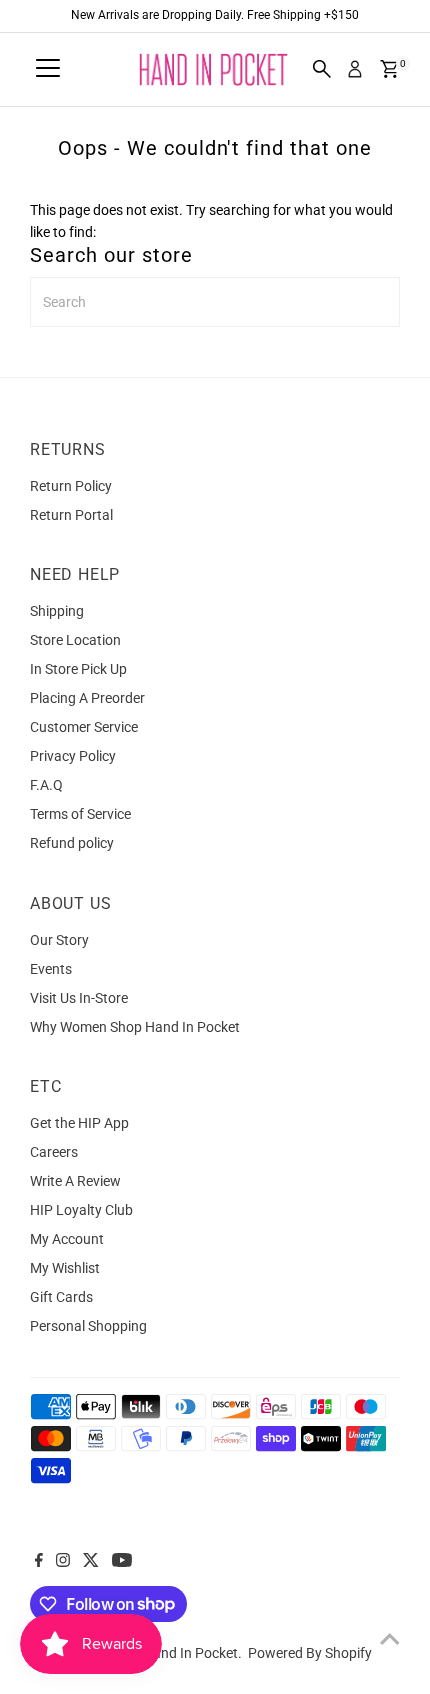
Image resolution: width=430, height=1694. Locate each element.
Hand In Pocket (190, 1653)
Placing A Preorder (87, 698)
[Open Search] (322, 69)
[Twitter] (91, 1562)
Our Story (59, 940)
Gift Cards (61, 1297)
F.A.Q (46, 785)
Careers (54, 1152)
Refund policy (72, 843)
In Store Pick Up (78, 669)
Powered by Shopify (310, 1653)
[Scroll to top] (390, 1639)
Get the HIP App (79, 1123)
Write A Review (75, 1181)
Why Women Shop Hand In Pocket (135, 1027)
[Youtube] (122, 1562)
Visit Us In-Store (79, 998)
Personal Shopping (88, 1326)
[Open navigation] (48, 69)
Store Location (75, 640)
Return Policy (71, 486)
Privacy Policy (73, 756)
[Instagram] (63, 1562)
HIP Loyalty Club (81, 1210)
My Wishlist (65, 1268)
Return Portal (71, 515)
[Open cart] (389, 69)
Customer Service (84, 727)
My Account (67, 1239)
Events (51, 969)
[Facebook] (39, 1562)
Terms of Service (80, 814)
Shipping (57, 611)
